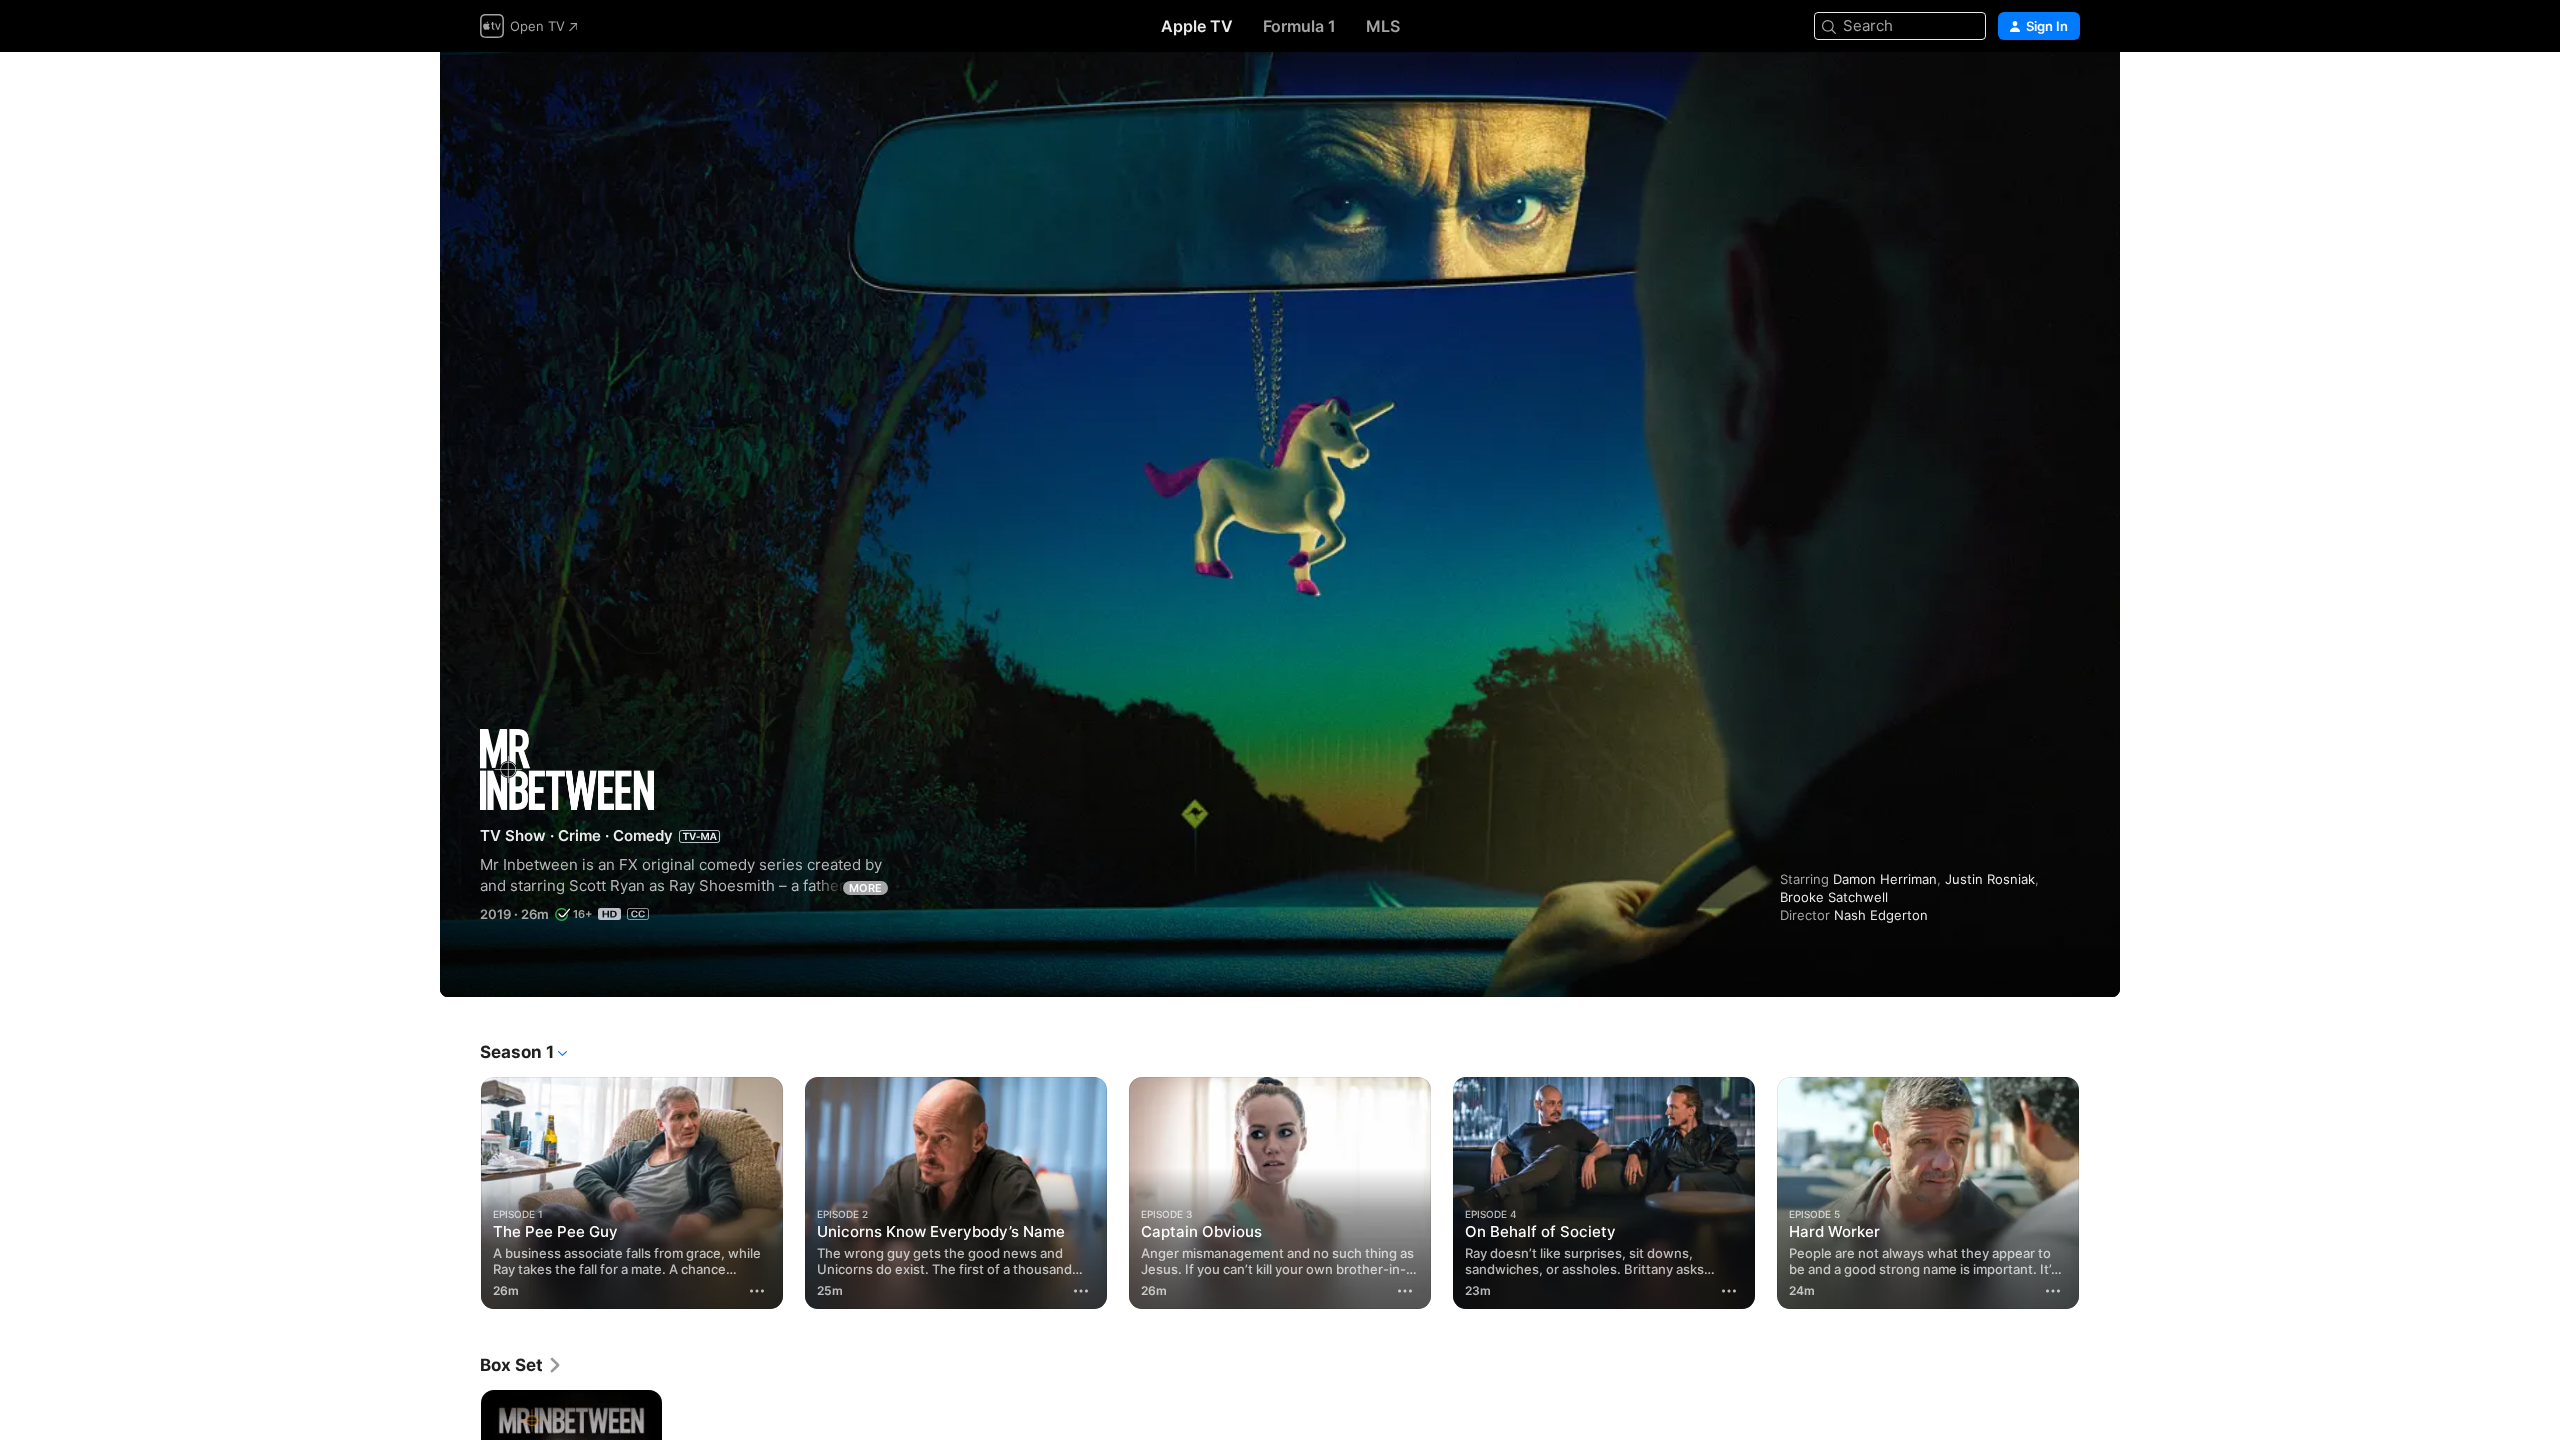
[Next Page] (2100, 1193)
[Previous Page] (460, 1193)
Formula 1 (1299, 26)
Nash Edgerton (1881, 915)
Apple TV (1197, 26)
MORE (865, 888)
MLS (1383, 26)
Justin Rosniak (1990, 879)
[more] (757, 1291)
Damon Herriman (1885, 879)
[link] (521, 1365)
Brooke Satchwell (1834, 897)
